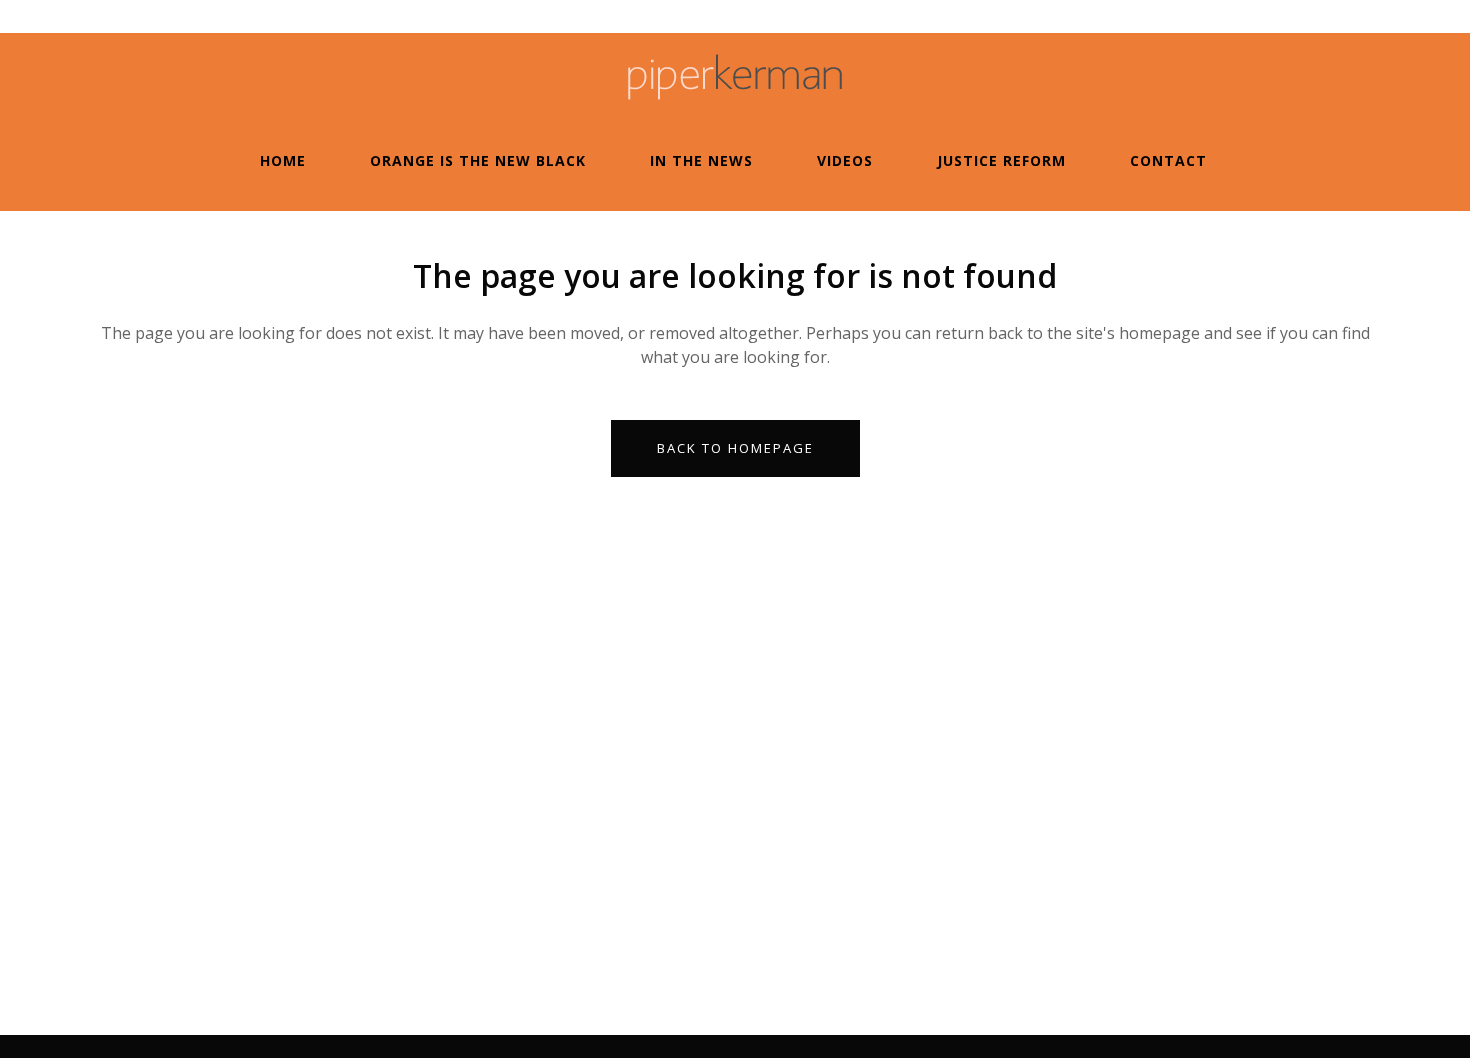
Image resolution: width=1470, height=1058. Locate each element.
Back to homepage (735, 448)
